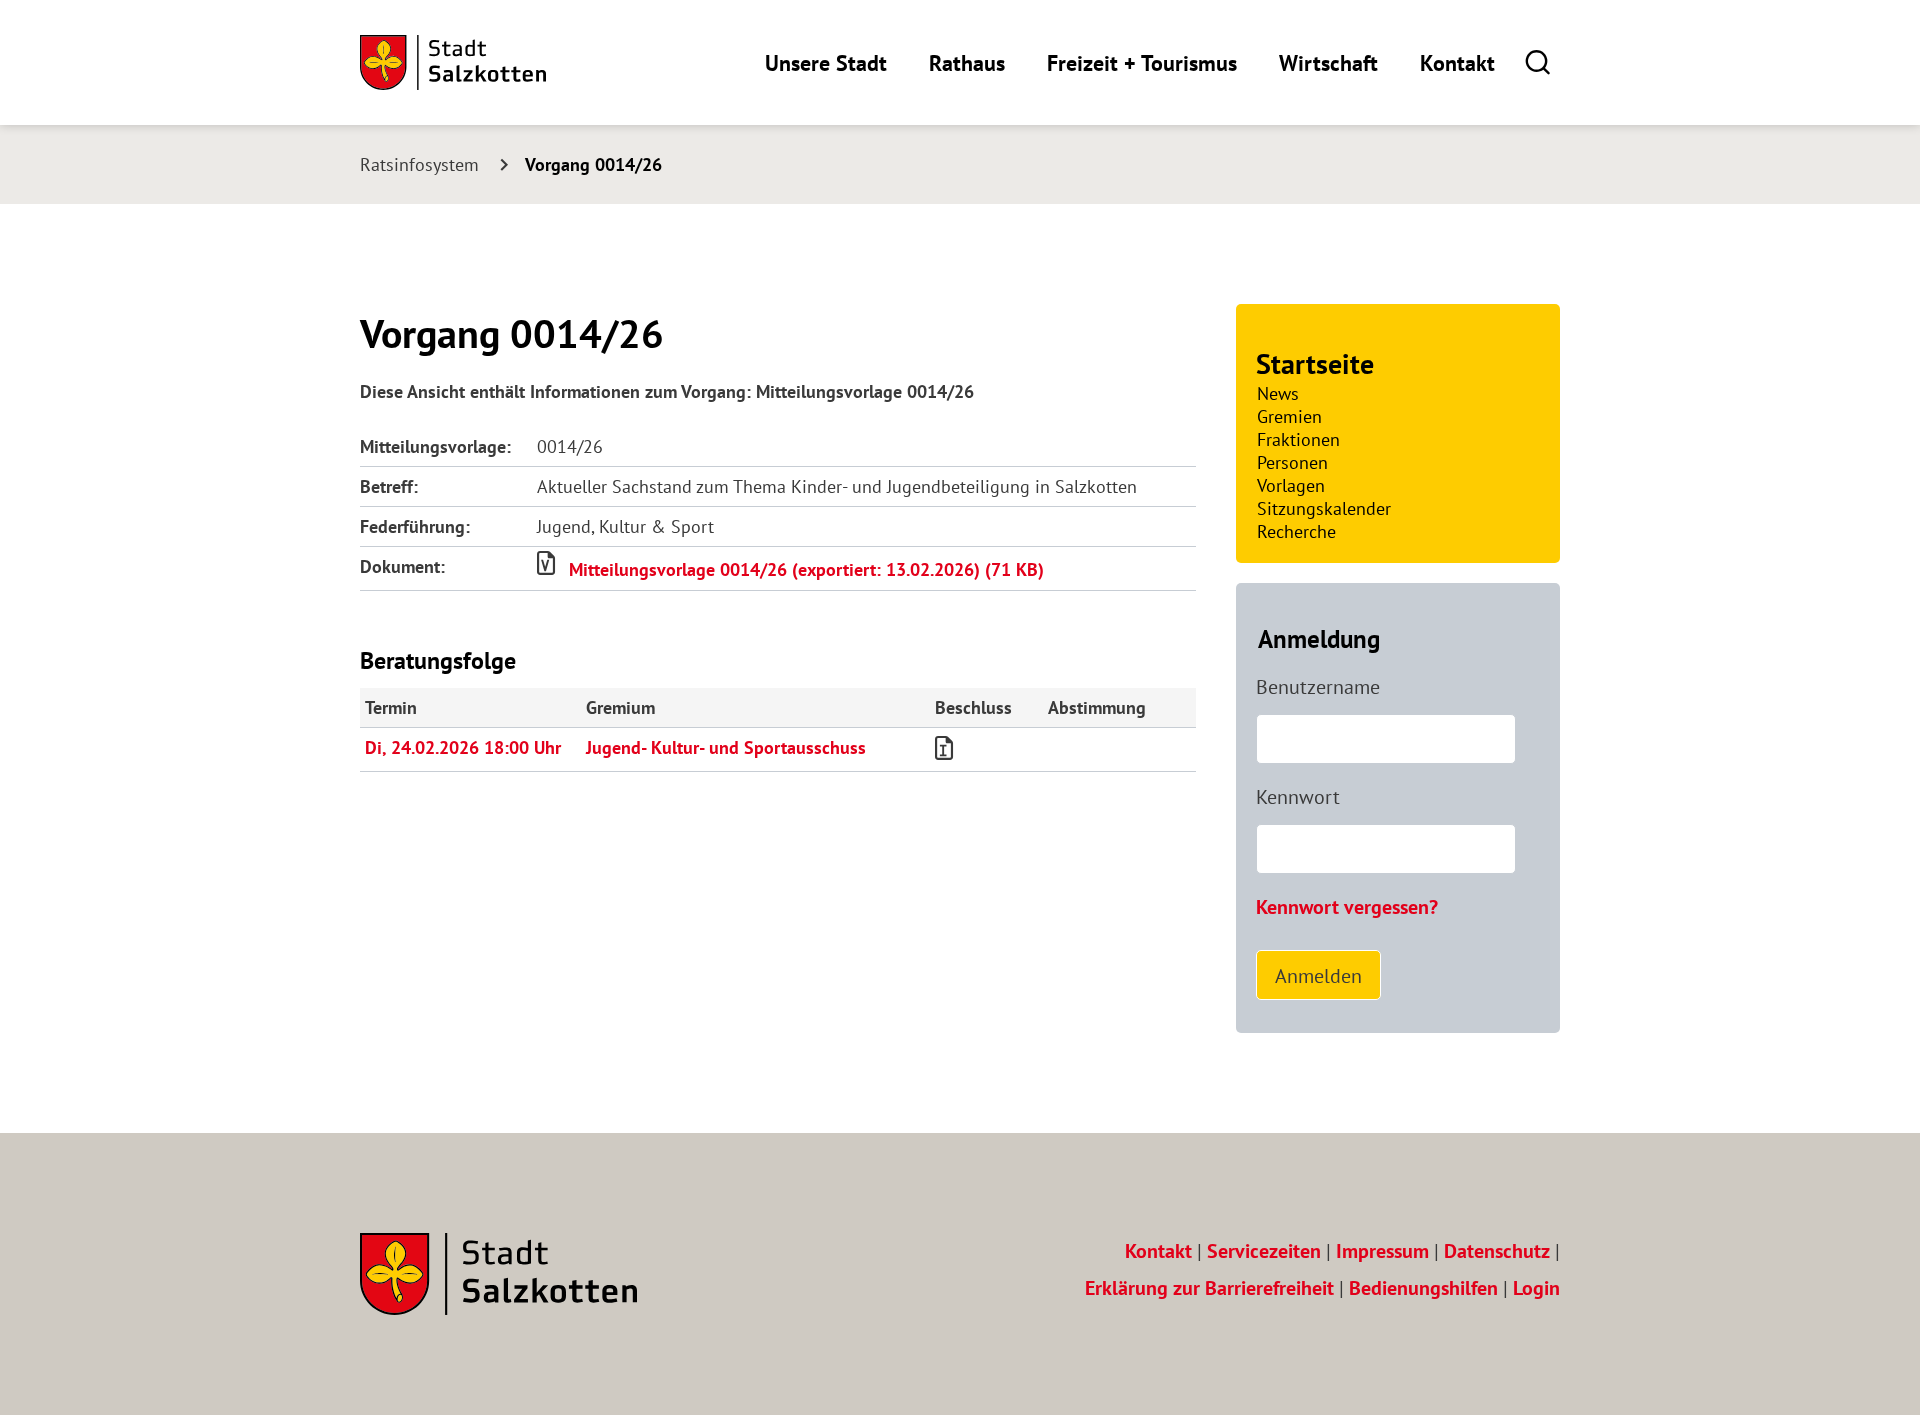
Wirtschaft (1328, 63)
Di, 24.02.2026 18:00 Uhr (463, 747)
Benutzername (1318, 687)
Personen (1292, 462)
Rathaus (967, 63)
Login (1536, 1288)
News (1278, 393)
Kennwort (1298, 797)
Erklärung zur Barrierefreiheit (1209, 1288)
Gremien (1289, 416)
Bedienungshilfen (1423, 1288)
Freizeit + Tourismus (1142, 63)
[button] (1537, 61)
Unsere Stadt (826, 63)
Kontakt (1457, 63)
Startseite (1315, 363)
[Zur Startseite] (453, 62)
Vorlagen (1291, 485)
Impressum (1382, 1251)
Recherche (1296, 531)
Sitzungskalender (1324, 508)
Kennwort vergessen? (1347, 907)
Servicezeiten (1264, 1251)
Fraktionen (1298, 439)
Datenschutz (1497, 1251)
